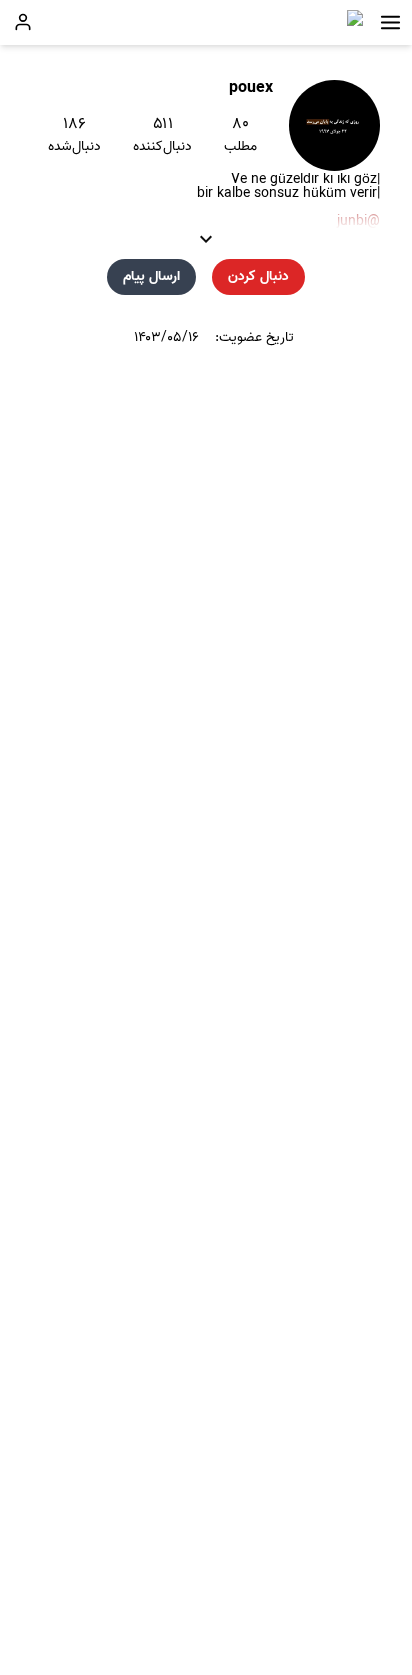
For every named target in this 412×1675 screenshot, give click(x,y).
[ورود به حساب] (23, 22)
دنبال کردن (258, 276)
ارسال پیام (151, 276)
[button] (390, 22)
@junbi (358, 221)
